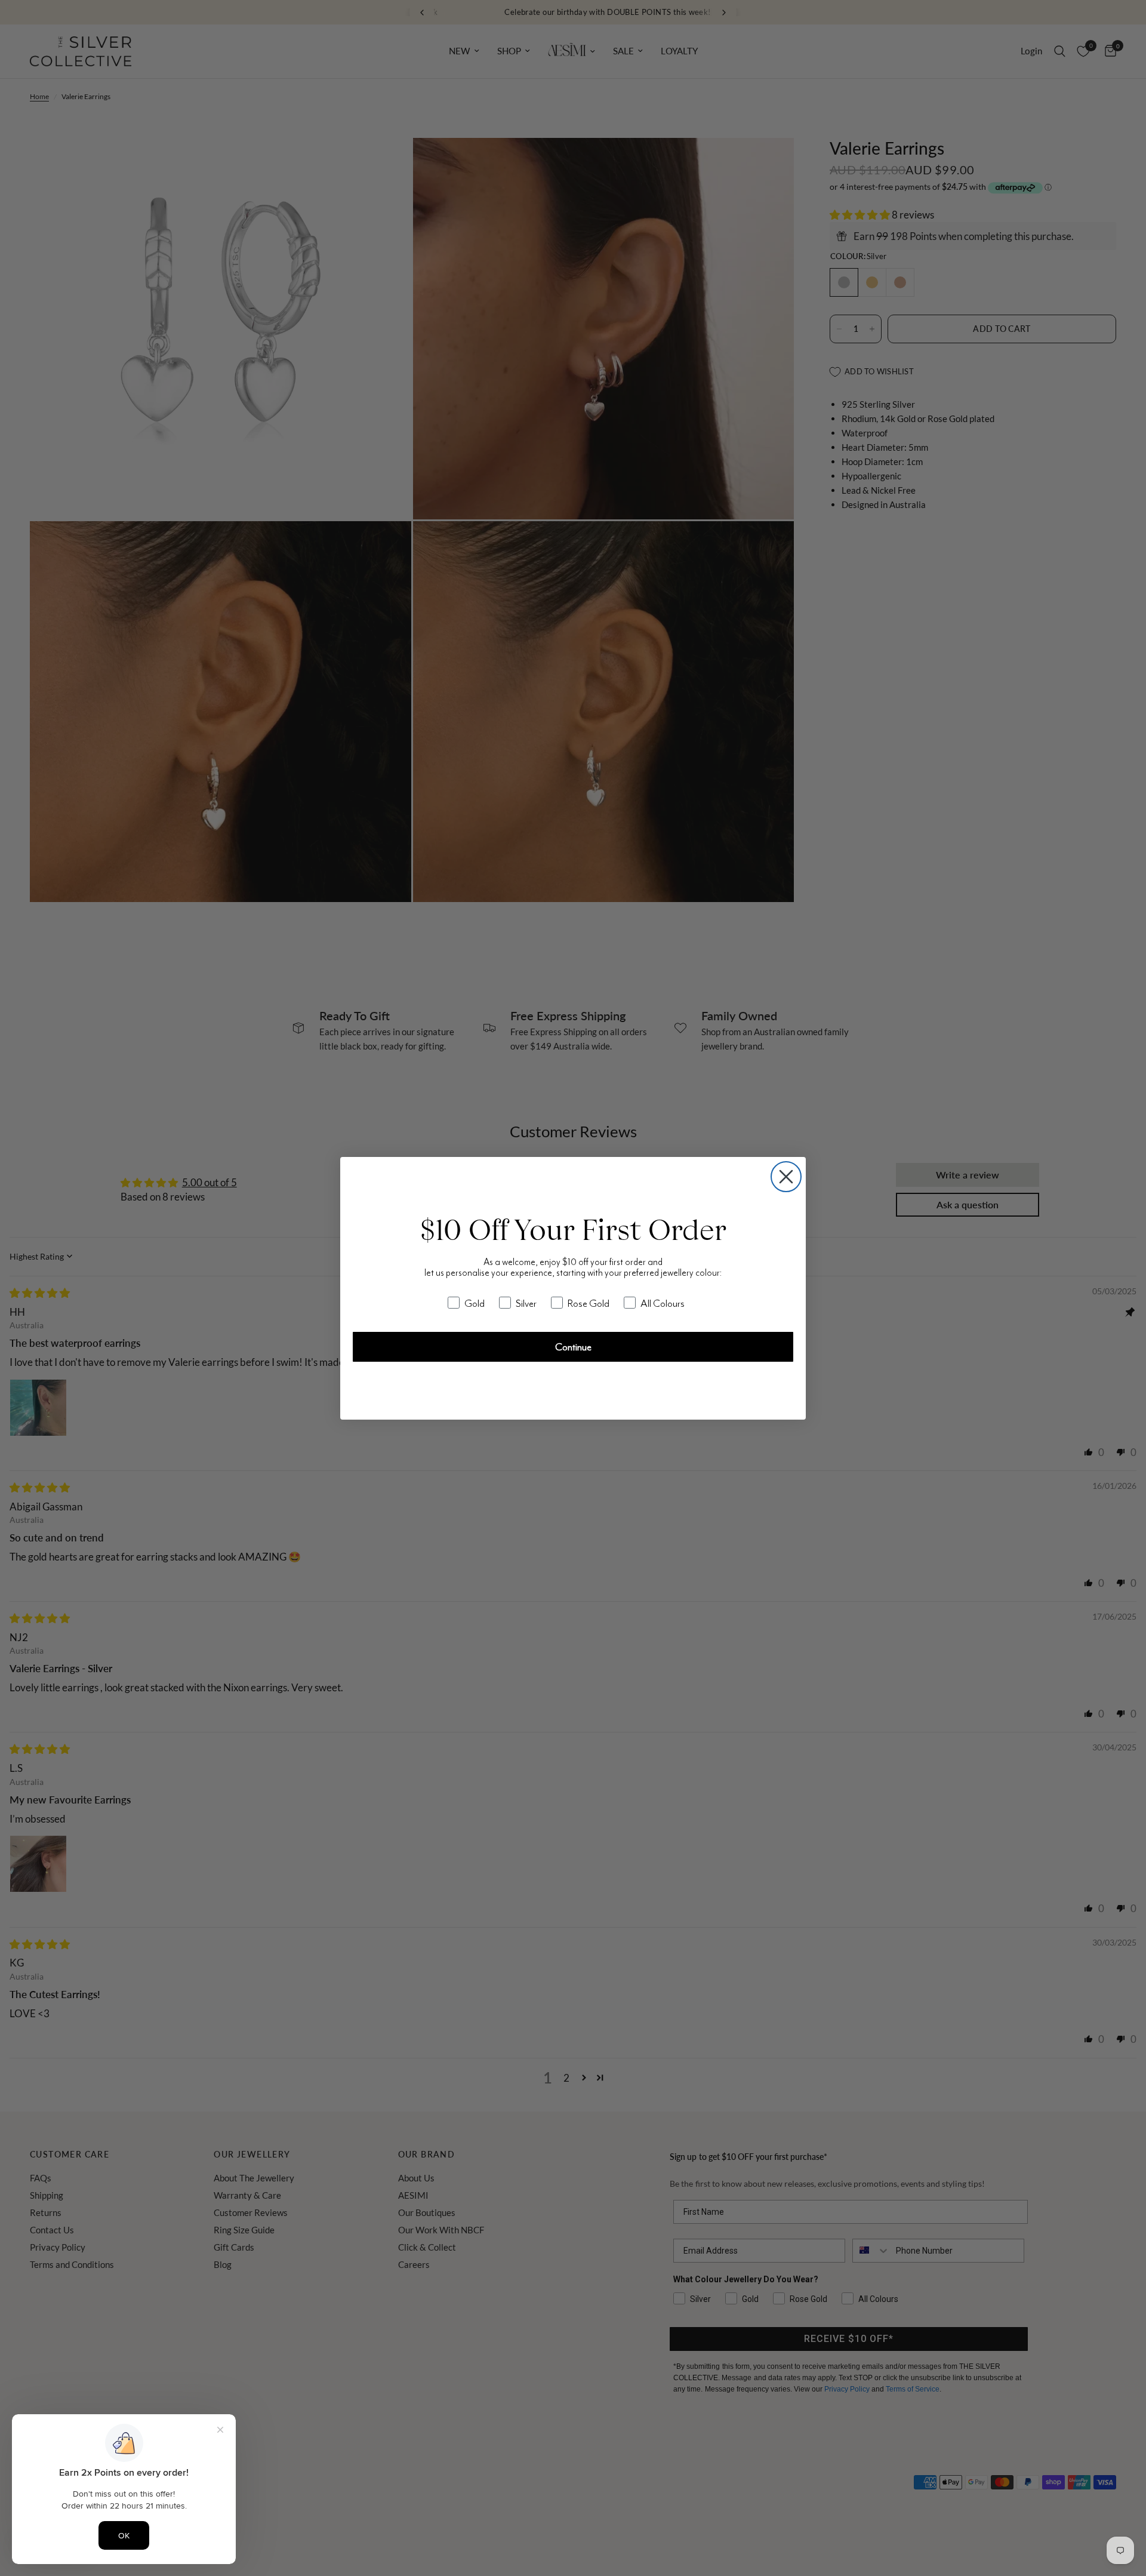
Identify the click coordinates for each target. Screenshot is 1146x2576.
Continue (573, 1347)
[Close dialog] (786, 1177)
